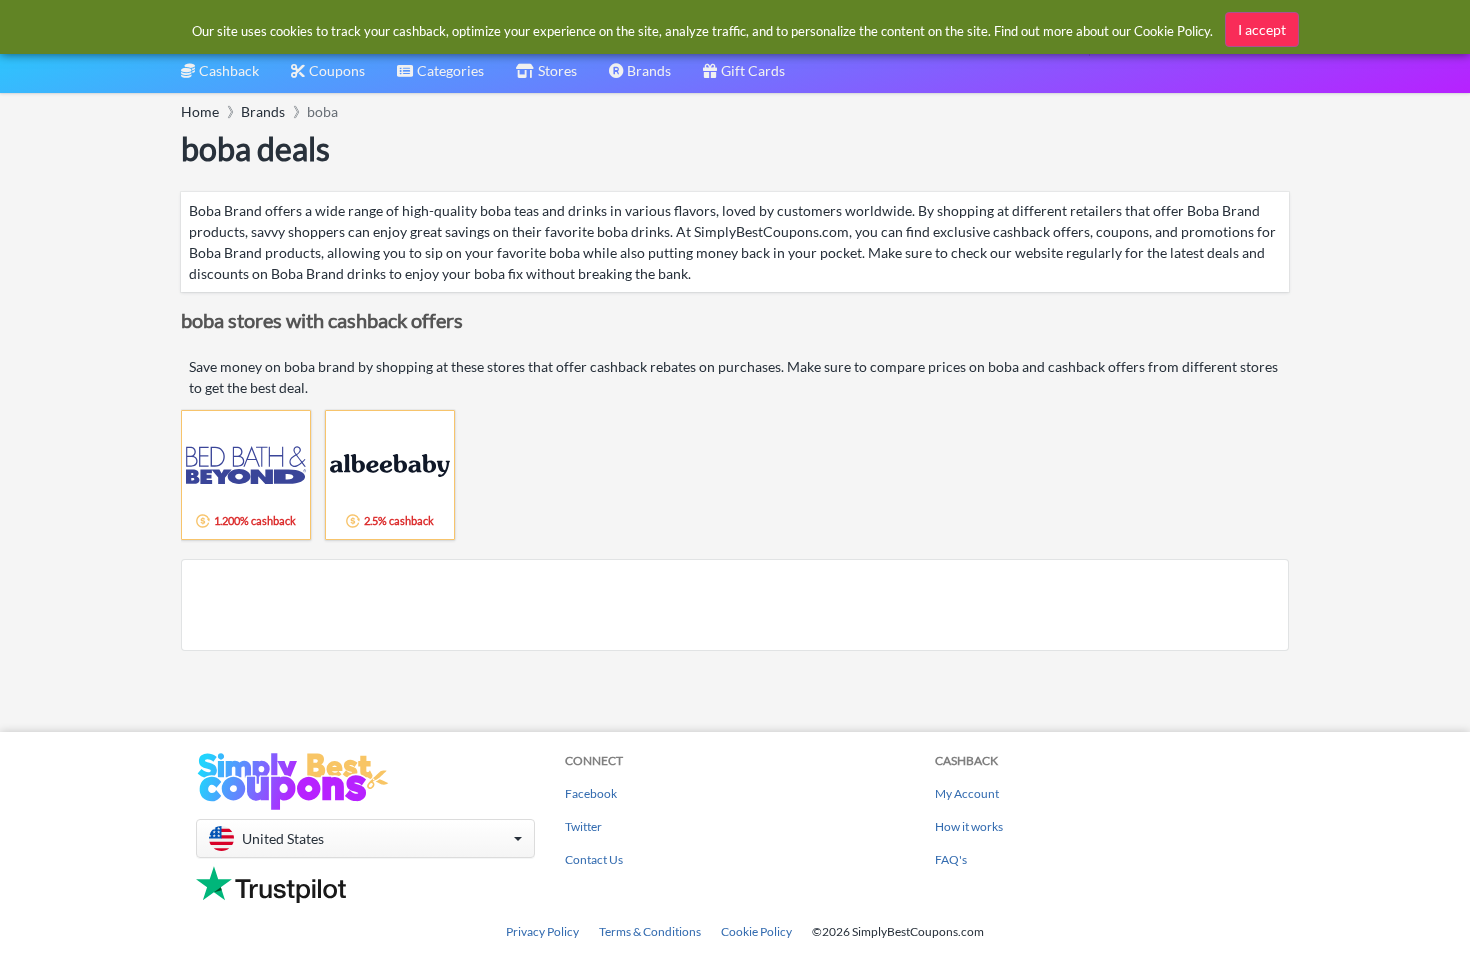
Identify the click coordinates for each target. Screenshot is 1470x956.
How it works (969, 826)
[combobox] (440, 77)
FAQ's (951, 859)
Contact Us (594, 859)
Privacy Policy (542, 931)
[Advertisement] (735, 605)
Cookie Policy (756, 931)
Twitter (583, 826)
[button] (365, 838)
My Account (967, 793)
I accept (1262, 29)
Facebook (591, 793)
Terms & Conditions (650, 931)
